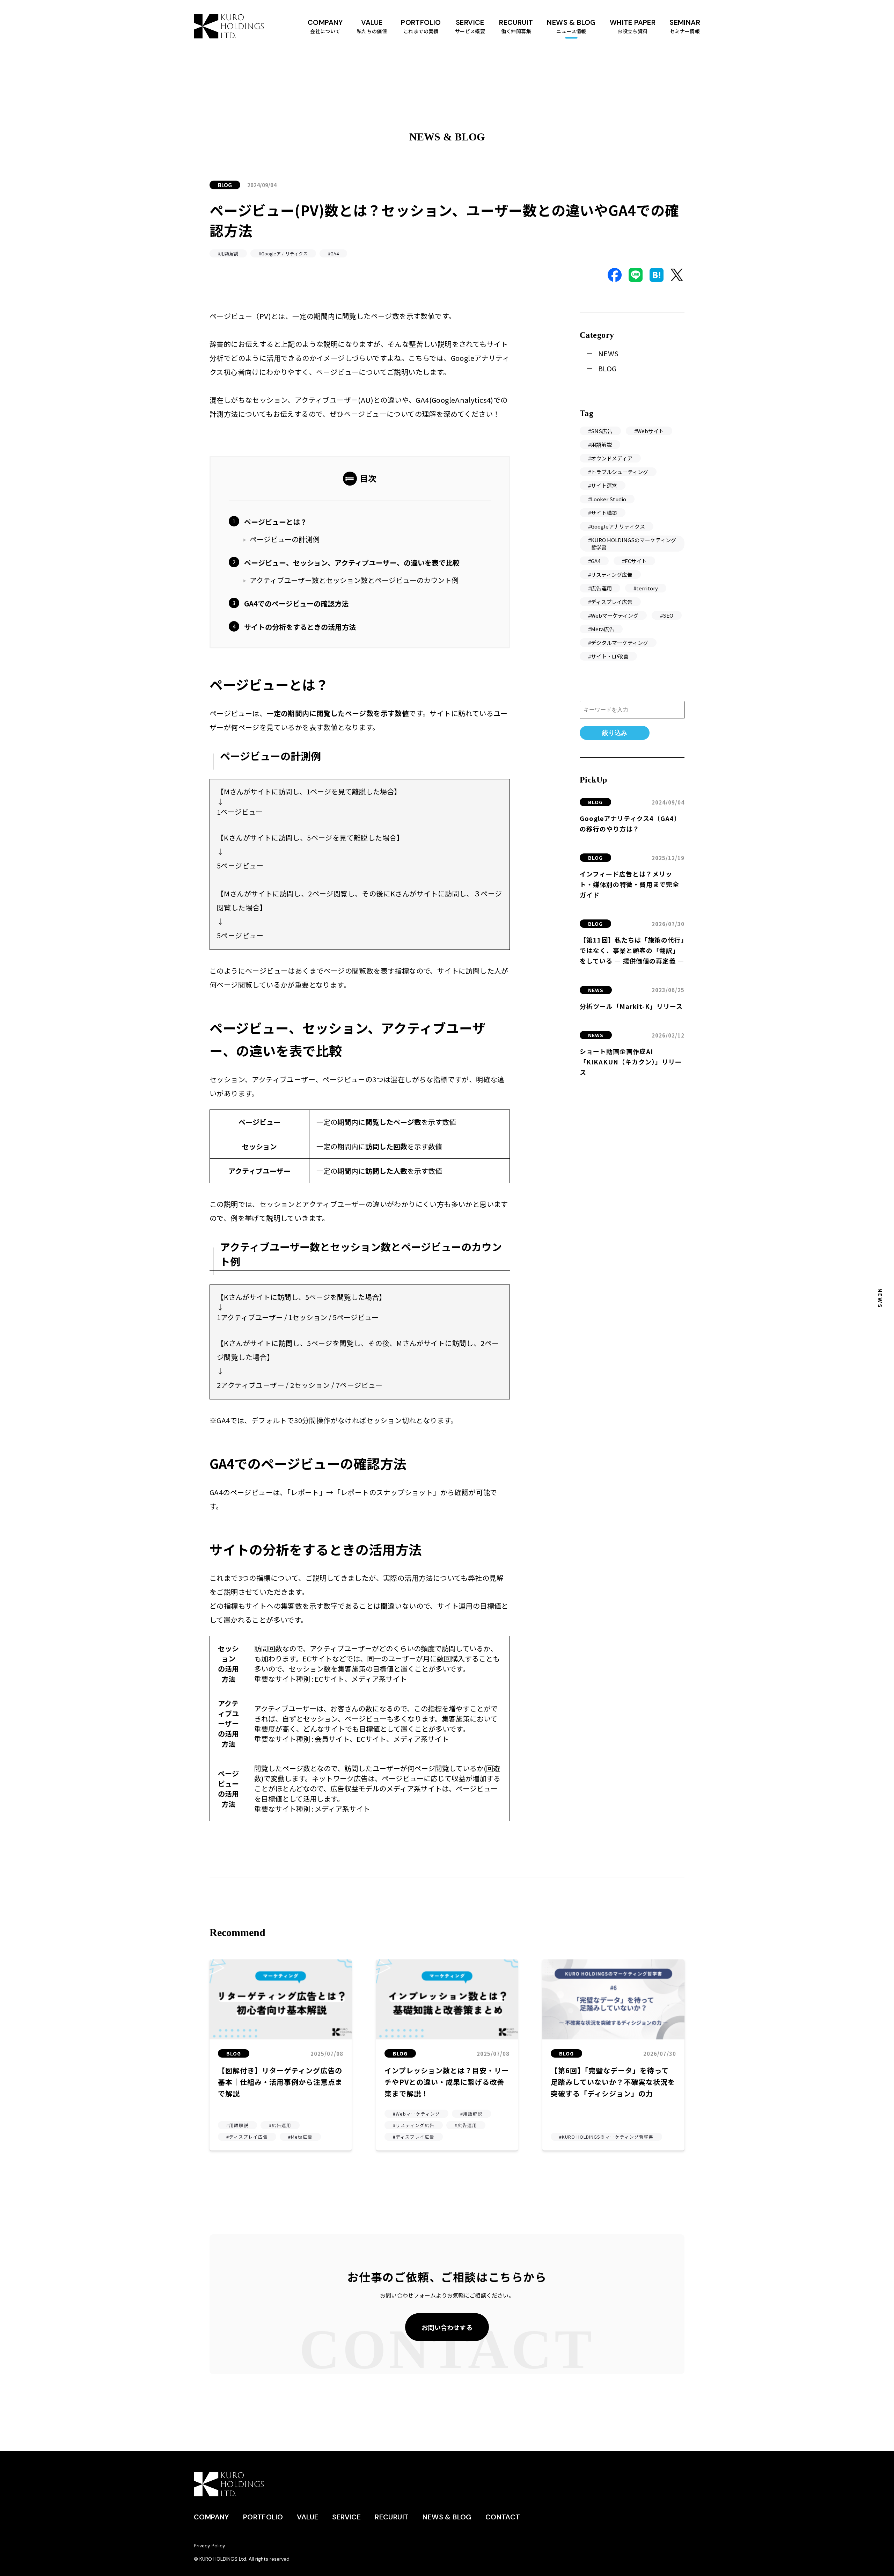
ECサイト (636, 561)
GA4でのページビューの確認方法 (296, 603)
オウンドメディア (612, 458)
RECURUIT (516, 26)
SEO (668, 615)
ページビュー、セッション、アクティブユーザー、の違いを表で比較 (352, 563)
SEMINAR (685, 26)
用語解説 (601, 445)
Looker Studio (609, 499)
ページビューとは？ (276, 522)
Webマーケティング (615, 615)
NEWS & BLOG (571, 26)
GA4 (596, 561)
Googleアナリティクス (618, 526)
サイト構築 (604, 513)
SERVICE (346, 2517)
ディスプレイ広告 (612, 602)
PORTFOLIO (421, 26)
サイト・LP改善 (610, 656)
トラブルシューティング (620, 472)
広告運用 (601, 588)
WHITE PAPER (633, 26)
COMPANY (325, 26)
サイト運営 (604, 485)
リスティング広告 (612, 574)
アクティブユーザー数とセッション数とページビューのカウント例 (354, 580)
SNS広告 (602, 431)
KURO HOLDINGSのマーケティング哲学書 (633, 544)
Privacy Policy (210, 2546)
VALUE (372, 26)
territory (647, 588)
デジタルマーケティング (620, 643)
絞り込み (615, 733)
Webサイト (650, 431)
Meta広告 (603, 629)
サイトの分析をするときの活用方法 (300, 627)
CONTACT (503, 2517)
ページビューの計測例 (285, 539)
